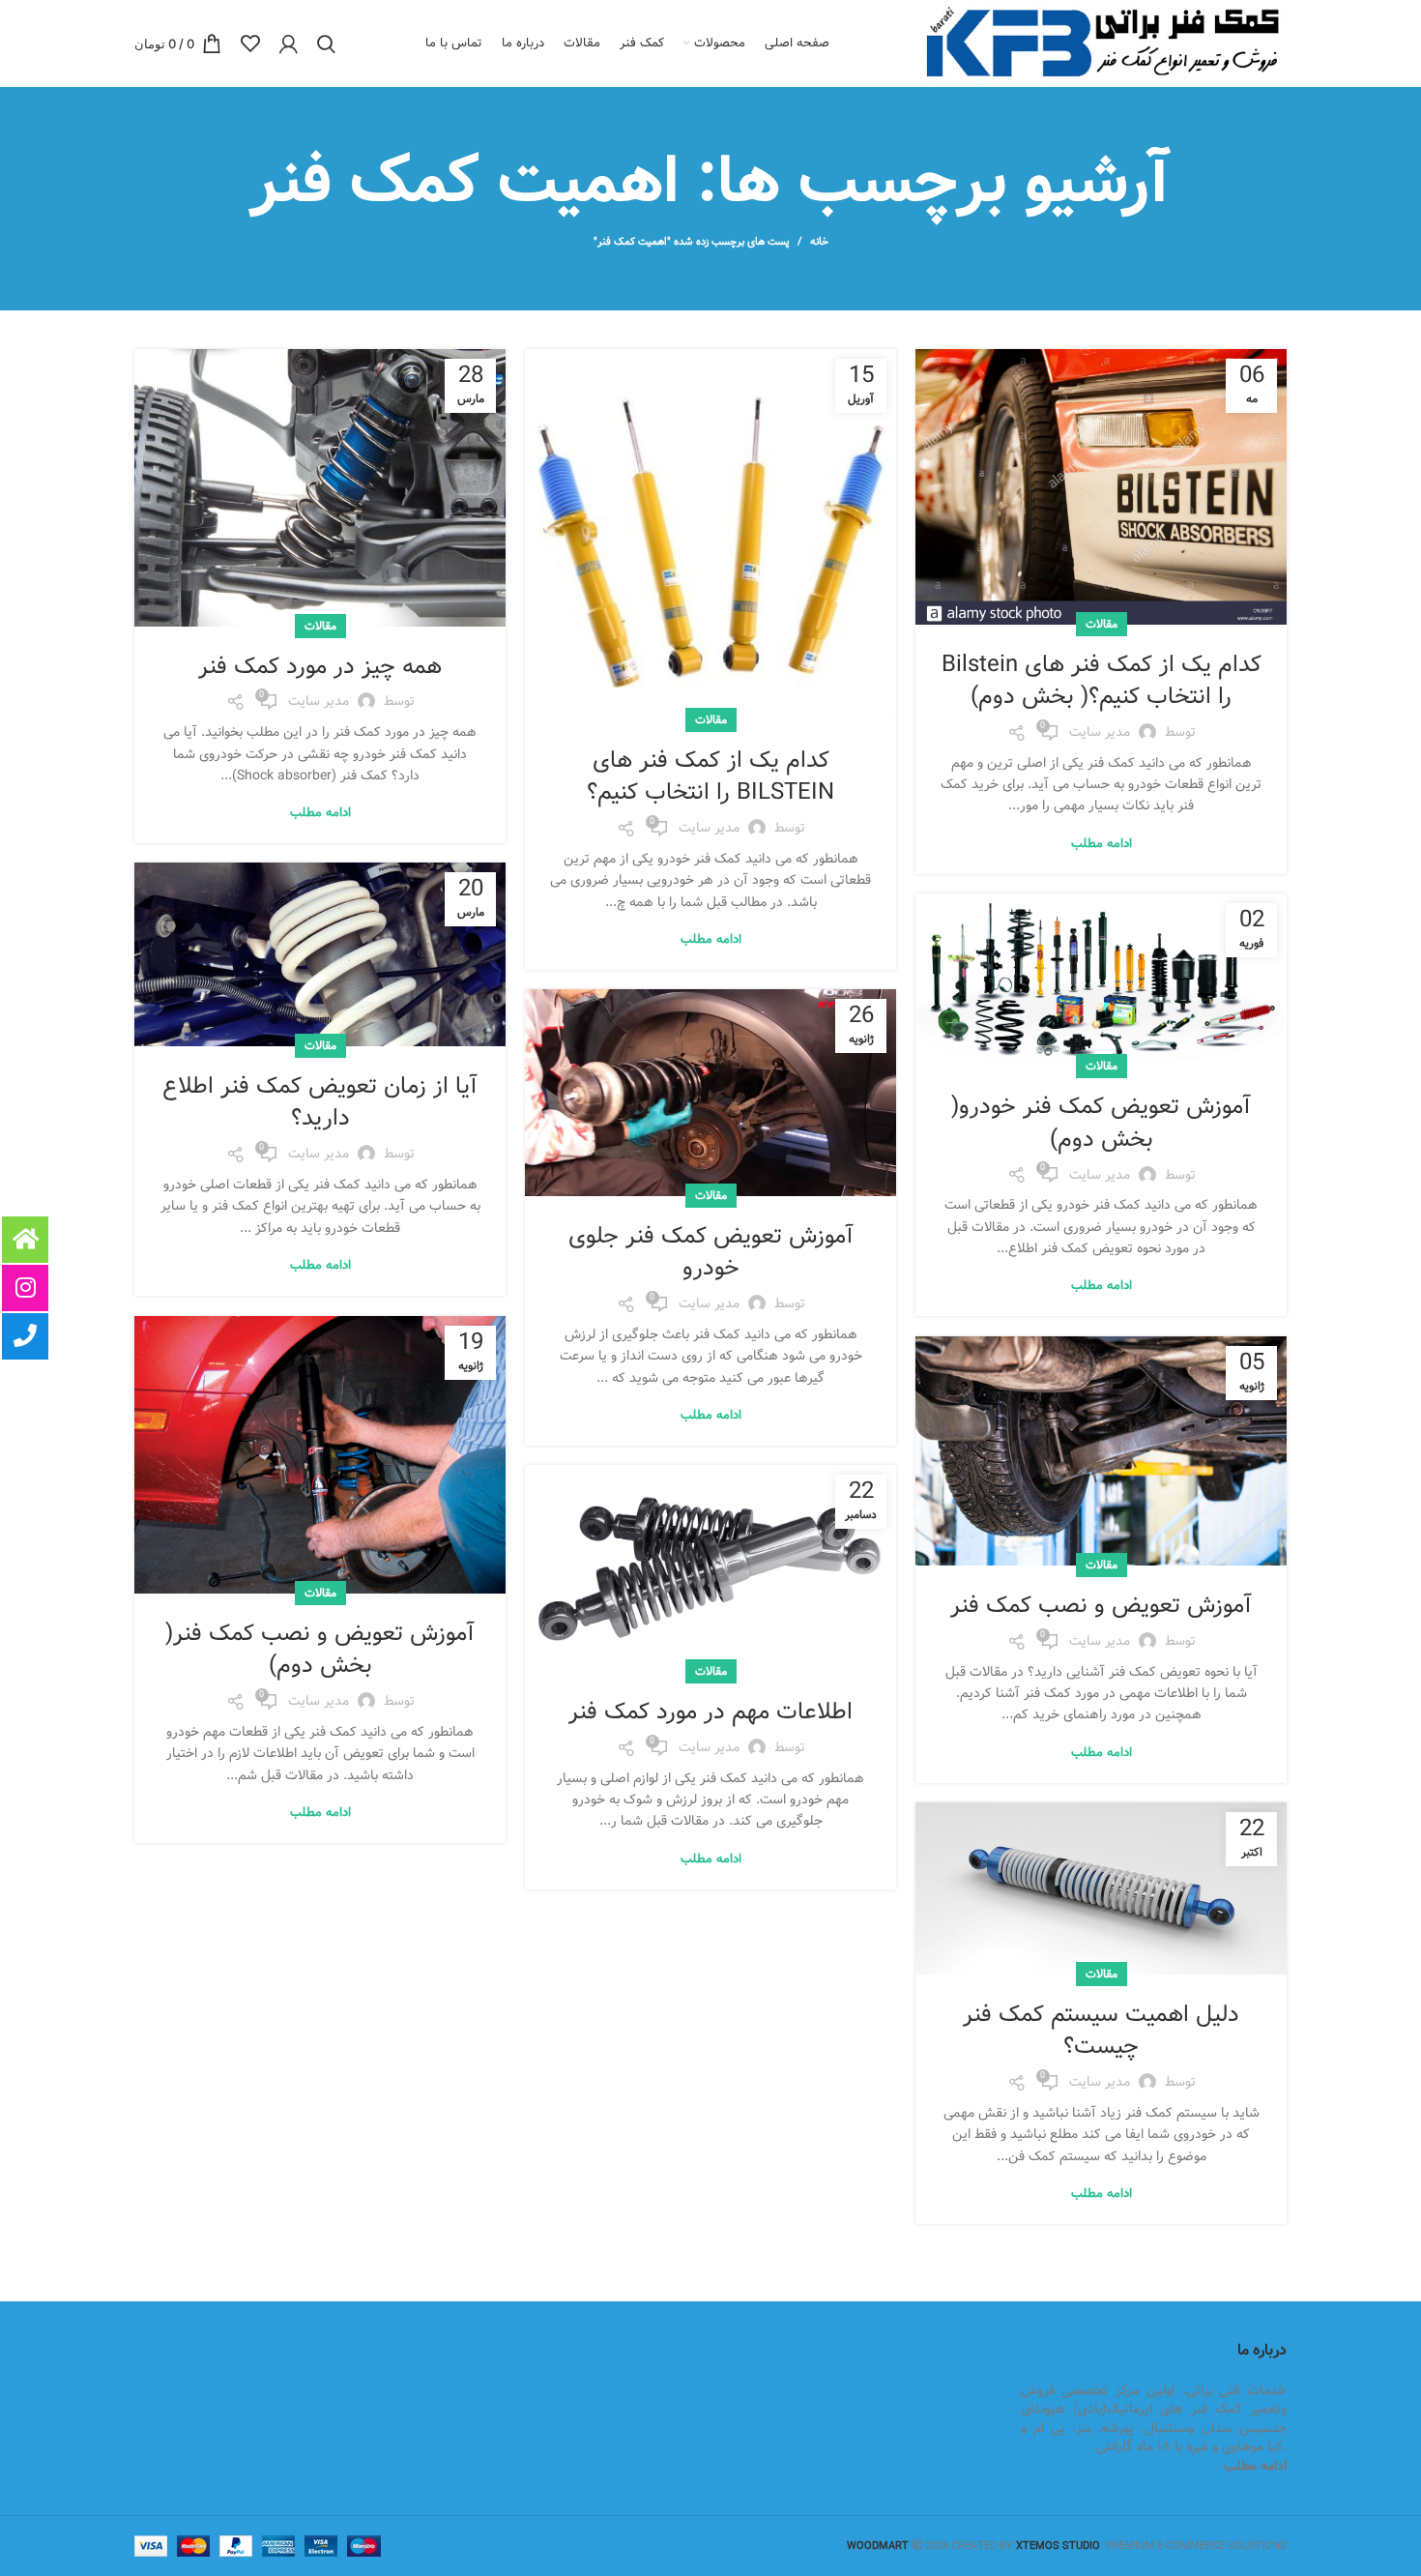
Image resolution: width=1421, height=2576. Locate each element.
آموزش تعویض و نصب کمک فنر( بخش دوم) (320, 1650)
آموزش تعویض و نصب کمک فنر (1101, 1606)
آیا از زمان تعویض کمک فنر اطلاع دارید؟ (320, 1103)
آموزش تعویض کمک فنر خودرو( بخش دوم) (1101, 1123)
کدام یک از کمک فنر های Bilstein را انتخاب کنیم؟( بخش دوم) (1102, 681)
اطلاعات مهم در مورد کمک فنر (710, 1712)
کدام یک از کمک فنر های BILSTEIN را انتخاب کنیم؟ (710, 777)
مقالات (1102, 624)
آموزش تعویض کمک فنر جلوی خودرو (711, 1253)
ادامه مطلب (1102, 844)
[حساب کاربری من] (289, 44)
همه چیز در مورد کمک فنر (320, 667)
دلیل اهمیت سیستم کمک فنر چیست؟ (1101, 2031)
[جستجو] (326, 44)
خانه (819, 242)
